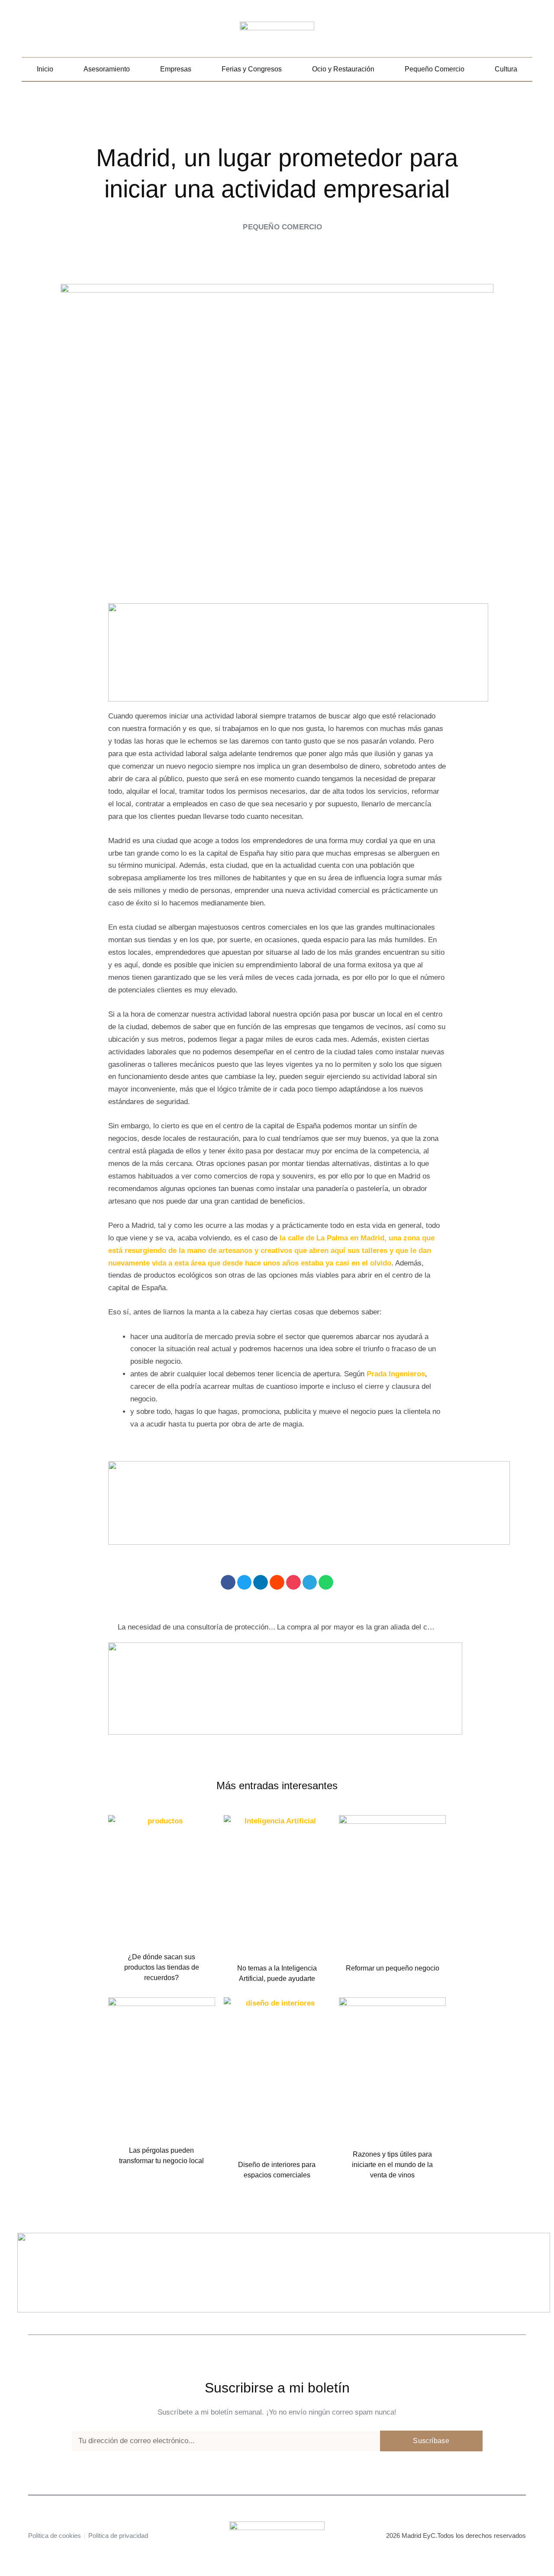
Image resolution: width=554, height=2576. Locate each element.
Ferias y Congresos (252, 69)
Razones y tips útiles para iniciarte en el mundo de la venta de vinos (392, 2165)
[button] (526, 33)
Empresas (176, 69)
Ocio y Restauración (343, 69)
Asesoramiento (107, 69)
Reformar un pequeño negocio (393, 1968)
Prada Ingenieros (396, 1374)
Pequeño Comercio (435, 69)
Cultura (506, 69)
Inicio (45, 69)
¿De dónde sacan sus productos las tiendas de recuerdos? (162, 1967)
